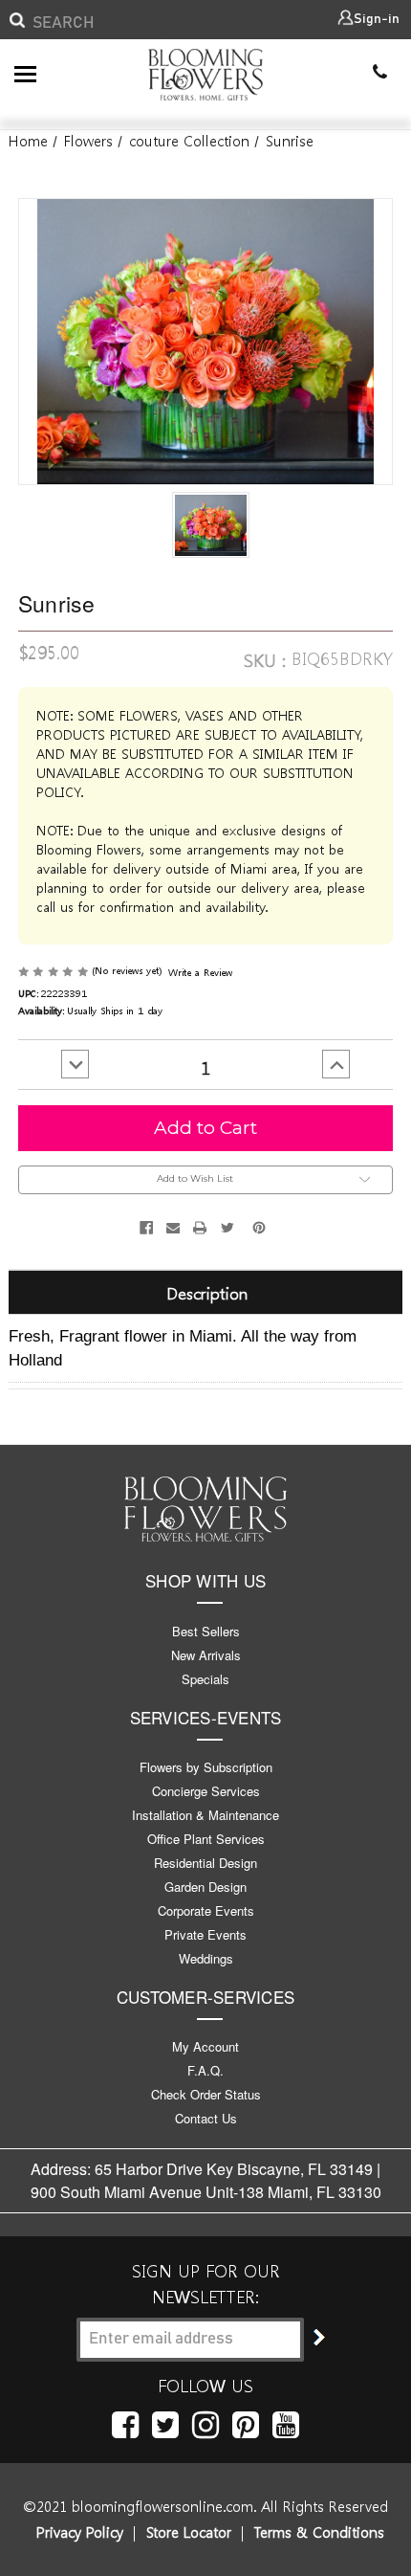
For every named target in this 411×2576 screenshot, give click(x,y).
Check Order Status (206, 2094)
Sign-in (377, 19)
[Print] (200, 1228)
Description (207, 1292)
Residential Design (205, 1863)
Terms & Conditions (319, 2532)
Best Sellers (206, 1631)
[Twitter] (227, 1228)
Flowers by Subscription (206, 1767)
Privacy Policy (80, 2532)
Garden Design (205, 1887)
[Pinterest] (259, 1228)
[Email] (173, 1228)
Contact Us (206, 2118)
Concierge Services (206, 1791)
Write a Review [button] (200, 972)
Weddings (206, 1958)
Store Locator (189, 2532)
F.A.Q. (205, 2070)
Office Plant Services (206, 1839)
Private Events (205, 1934)
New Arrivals (206, 1655)
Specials (205, 1679)
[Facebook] (146, 1228)
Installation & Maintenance (205, 1815)
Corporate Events (206, 1910)
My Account (205, 2046)
